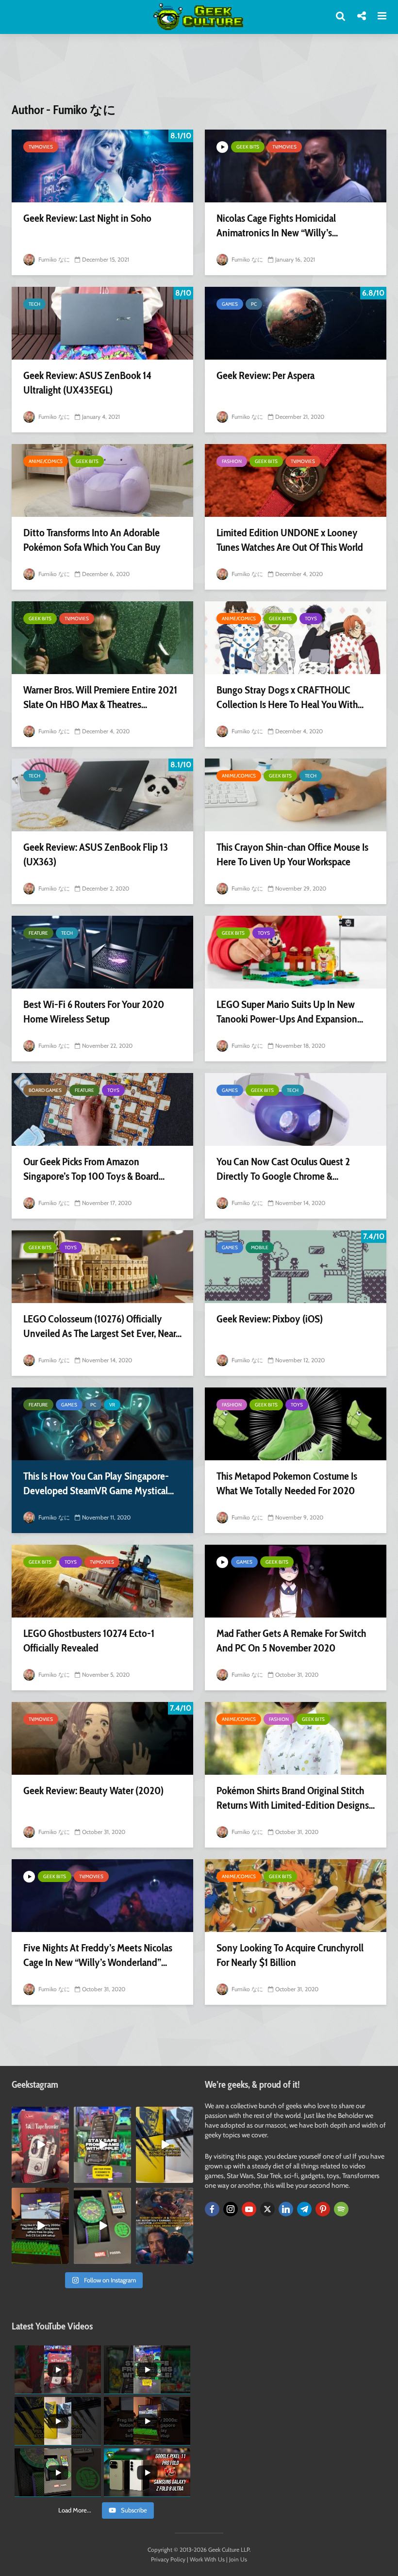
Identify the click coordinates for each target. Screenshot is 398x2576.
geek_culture (40, 2114)
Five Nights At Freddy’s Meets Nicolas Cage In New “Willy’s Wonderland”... (98, 1955)
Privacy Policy (168, 2559)
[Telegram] (304, 2209)
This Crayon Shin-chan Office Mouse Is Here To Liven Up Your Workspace (292, 854)
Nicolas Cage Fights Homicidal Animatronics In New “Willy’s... (277, 225)
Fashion (232, 461)
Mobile (260, 1247)
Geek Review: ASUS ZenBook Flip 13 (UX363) (96, 854)
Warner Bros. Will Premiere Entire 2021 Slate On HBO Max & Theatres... (100, 697)
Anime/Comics (46, 461)
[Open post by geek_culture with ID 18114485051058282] (102, 2226)
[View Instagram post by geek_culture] (63, 2177)
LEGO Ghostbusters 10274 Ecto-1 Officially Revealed (89, 1641)
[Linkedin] (286, 2209)
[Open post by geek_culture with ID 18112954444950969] (102, 2145)
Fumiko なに (53, 259)
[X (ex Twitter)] (267, 2209)
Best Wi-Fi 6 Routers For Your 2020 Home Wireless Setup (94, 1012)
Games (230, 304)
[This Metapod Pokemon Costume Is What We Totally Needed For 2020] (296, 1424)
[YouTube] (249, 2209)
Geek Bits (248, 147)
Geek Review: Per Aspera (265, 375)
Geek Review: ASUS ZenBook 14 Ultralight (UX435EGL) (87, 383)
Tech (34, 304)
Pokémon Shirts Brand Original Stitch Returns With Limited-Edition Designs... (296, 1798)
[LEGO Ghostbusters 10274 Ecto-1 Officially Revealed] (102, 1581)
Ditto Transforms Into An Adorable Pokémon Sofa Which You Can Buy (92, 540)
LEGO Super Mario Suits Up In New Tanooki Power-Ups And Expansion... (290, 1012)
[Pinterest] (323, 2209)
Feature (38, 933)
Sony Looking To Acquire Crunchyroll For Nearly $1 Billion (290, 1955)
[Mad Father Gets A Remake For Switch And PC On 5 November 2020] (296, 1581)
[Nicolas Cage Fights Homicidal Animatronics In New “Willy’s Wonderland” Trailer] (296, 166)
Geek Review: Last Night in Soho (87, 218)
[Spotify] (341, 2209)
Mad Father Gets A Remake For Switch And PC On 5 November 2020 (291, 1641)
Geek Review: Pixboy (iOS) (270, 1319)
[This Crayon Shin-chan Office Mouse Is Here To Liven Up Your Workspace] (296, 795)
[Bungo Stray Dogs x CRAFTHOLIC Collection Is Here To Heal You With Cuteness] (296, 638)
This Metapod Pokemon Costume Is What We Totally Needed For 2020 (287, 1483)
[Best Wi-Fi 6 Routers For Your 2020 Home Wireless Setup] (102, 952)
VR (112, 1405)
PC (254, 304)
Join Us (238, 2559)
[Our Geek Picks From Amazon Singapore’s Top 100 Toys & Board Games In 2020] (102, 1109)
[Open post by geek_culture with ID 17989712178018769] (165, 2226)
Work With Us (207, 2559)
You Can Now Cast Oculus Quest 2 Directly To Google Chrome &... (283, 1169)
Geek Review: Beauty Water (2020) (93, 1791)
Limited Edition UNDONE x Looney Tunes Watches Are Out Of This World (290, 540)
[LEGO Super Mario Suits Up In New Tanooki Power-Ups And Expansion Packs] (296, 952)
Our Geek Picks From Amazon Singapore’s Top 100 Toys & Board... (94, 1169)
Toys (311, 619)
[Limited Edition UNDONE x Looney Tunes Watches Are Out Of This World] (296, 480)
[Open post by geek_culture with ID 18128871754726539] (165, 2145)
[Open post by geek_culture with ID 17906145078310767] (40, 2145)
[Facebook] (212, 2209)
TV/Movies (41, 147)
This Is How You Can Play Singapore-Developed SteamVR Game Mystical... (99, 1483)
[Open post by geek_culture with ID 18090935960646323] (40, 2226)
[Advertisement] (199, 74)
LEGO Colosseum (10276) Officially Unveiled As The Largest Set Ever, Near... (102, 1326)
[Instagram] (231, 2209)
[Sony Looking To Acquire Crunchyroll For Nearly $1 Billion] (296, 1896)
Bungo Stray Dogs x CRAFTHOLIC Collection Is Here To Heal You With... (290, 697)
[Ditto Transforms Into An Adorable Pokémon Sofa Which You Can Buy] (102, 480)
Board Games (45, 1090)
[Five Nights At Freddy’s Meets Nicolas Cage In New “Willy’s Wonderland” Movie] (102, 1896)
